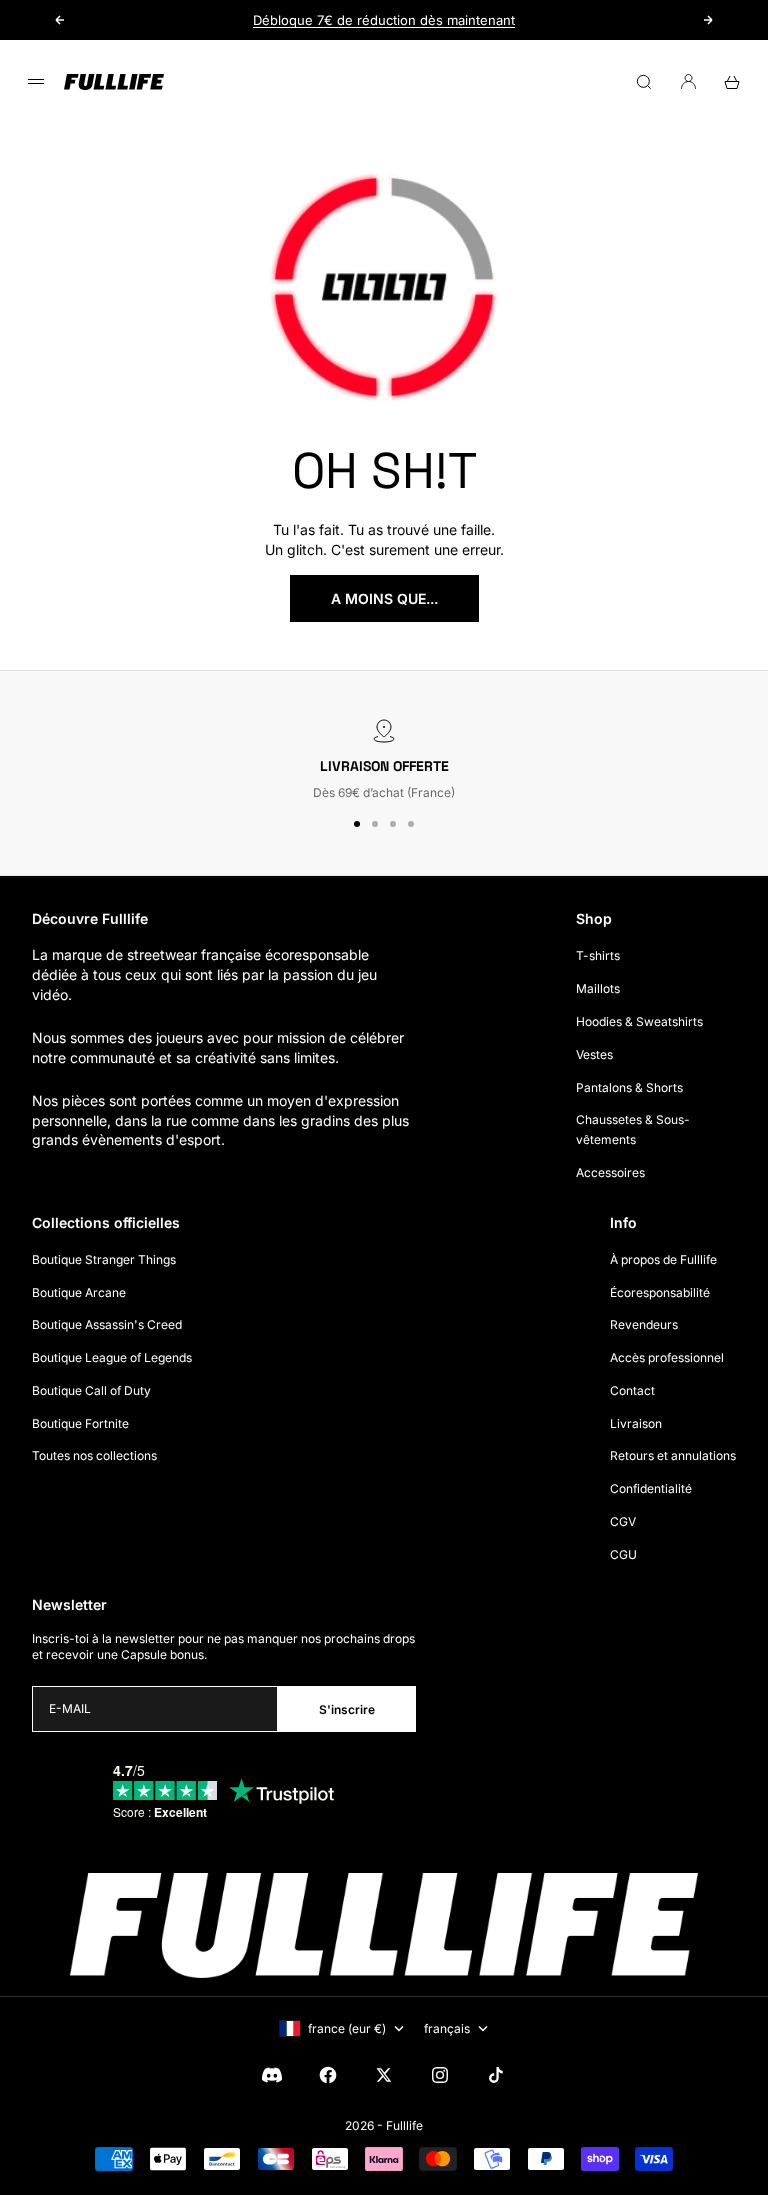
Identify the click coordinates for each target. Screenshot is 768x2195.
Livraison (636, 1423)
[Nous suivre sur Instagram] (440, 2075)
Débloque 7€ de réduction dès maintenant (384, 20)
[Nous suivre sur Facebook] (328, 2075)
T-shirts (598, 955)
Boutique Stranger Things (104, 1259)
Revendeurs (644, 1324)
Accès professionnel (667, 1357)
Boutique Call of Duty (91, 1390)
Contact (632, 1390)
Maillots (598, 988)
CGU (623, 1554)
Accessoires (610, 1172)
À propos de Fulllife (663, 1259)
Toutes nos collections (94, 1455)
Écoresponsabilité (660, 1292)
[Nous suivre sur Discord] (272, 2075)
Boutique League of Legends (112, 1357)
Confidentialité (651, 1488)
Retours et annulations (673, 1455)
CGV (623, 1521)
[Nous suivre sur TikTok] (496, 2075)
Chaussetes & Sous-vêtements (633, 1129)
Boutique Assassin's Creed (107, 1324)
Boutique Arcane (79, 1292)
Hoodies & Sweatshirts (639, 1021)
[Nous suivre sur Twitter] (384, 2075)
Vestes (594, 1054)
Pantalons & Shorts (629, 1087)
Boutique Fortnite (80, 1423)
